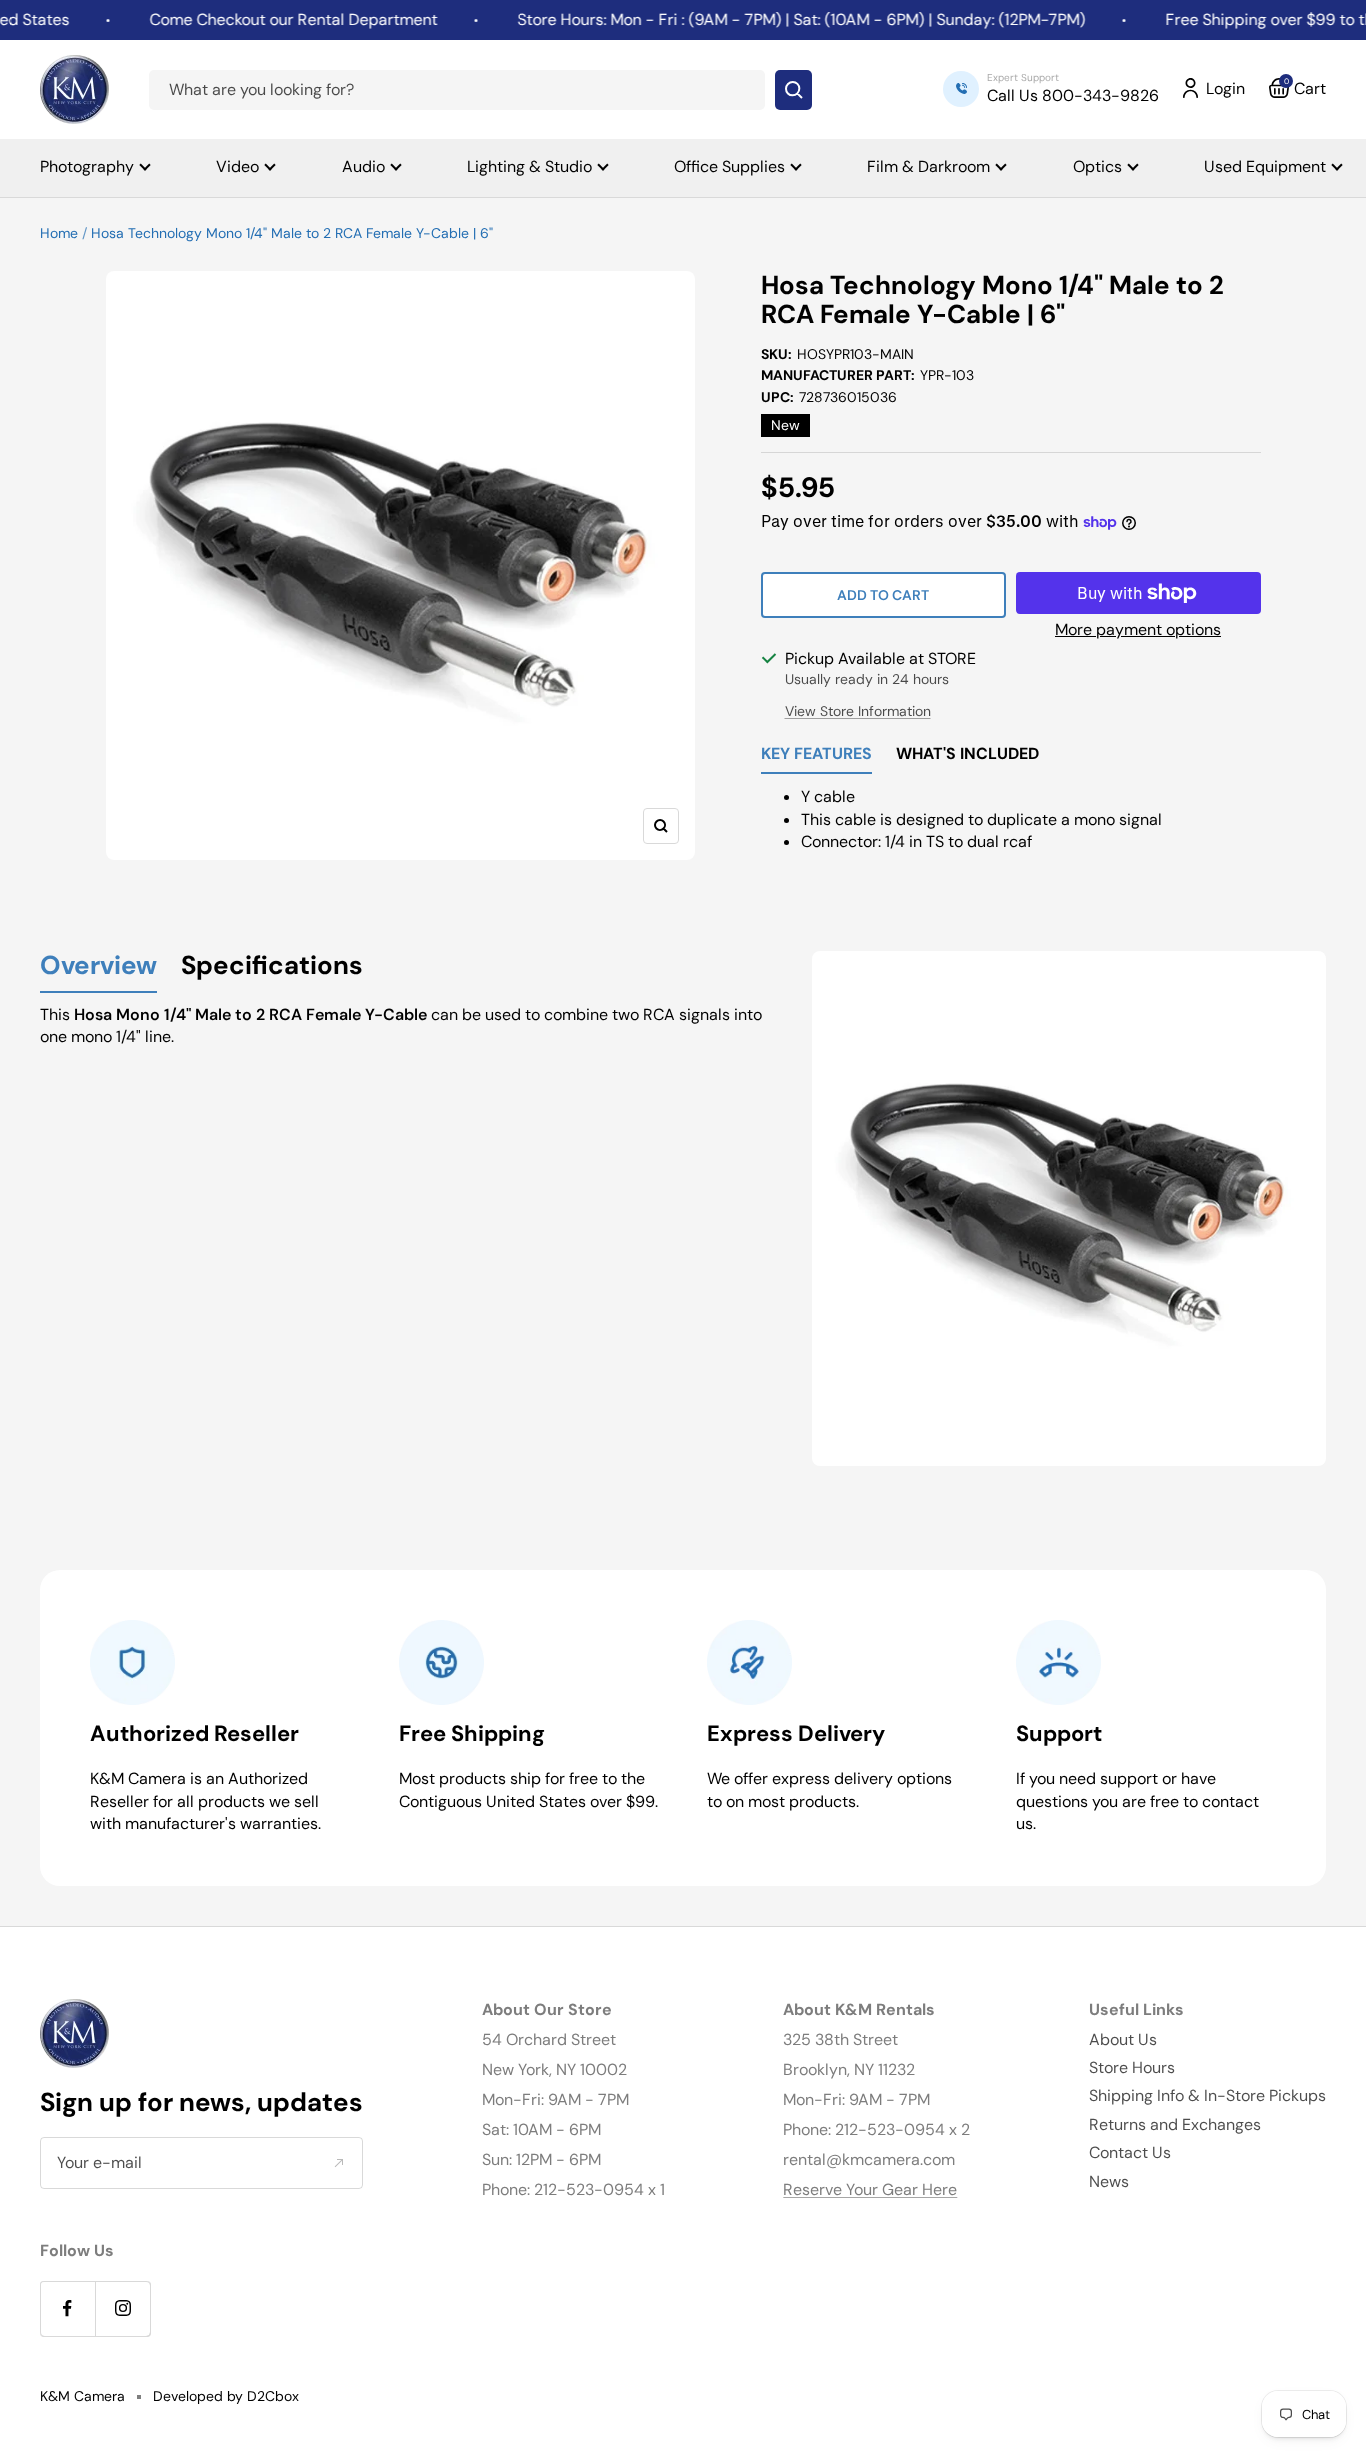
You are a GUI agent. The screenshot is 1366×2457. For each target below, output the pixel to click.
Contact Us (1130, 2152)
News (1109, 2181)
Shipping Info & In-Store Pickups (1207, 2095)
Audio (363, 166)
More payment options (1138, 629)
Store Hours (1132, 2067)
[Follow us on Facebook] (67, 2308)
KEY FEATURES (816, 755)
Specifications (272, 966)
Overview (98, 966)
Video (237, 166)
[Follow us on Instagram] (122, 2308)
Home (59, 233)
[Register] (338, 2163)
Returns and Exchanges (1175, 2124)
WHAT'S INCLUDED (967, 755)
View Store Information (858, 711)
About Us (1123, 2039)
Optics (1097, 166)
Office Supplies (729, 166)
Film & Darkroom (928, 166)
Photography (87, 166)
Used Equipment (1265, 166)
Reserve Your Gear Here (870, 2189)
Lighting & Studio (529, 166)
